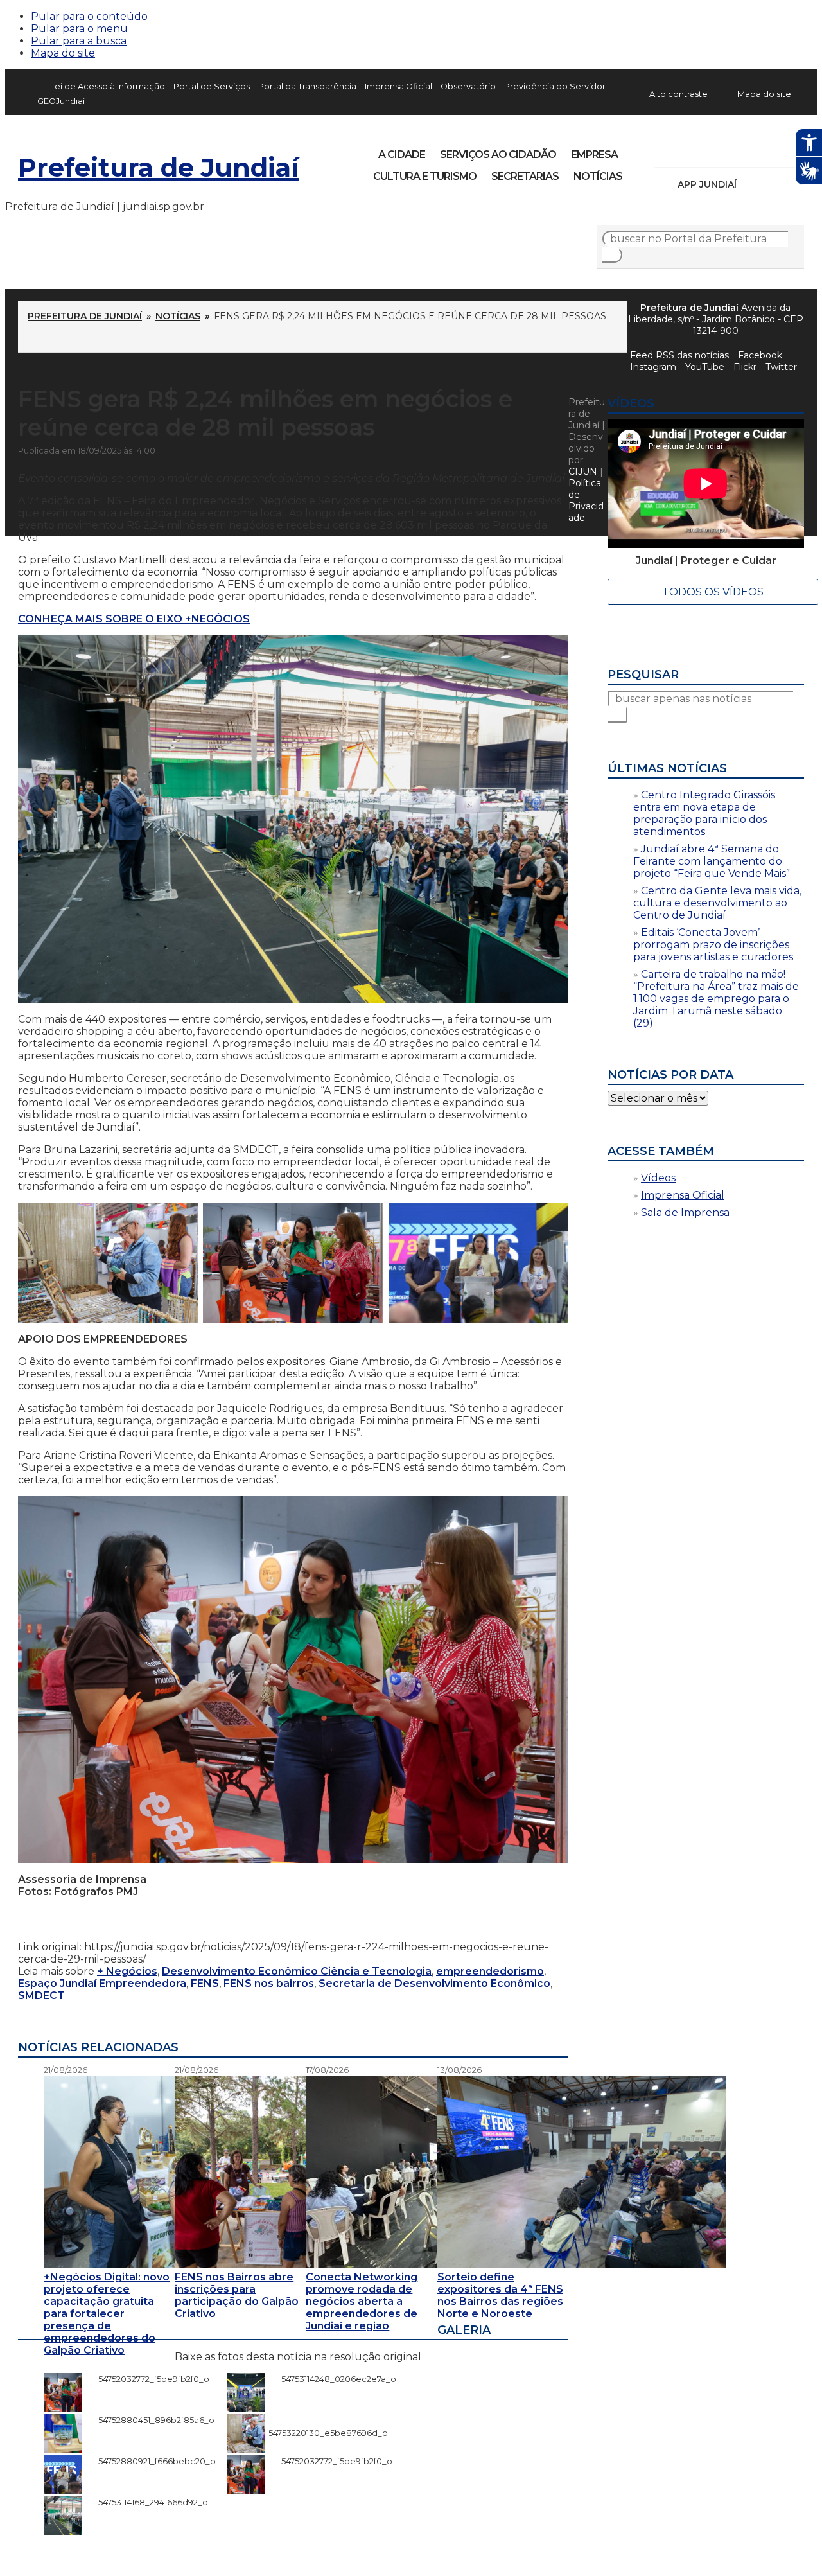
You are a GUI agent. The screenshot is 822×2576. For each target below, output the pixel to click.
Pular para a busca (79, 41)
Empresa (594, 154)
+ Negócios (127, 1971)
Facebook (665, 150)
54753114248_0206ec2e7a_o (332, 2379)
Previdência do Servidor (555, 86)
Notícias (598, 176)
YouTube (731, 150)
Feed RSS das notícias (679, 355)
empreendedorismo (490, 1971)
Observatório (468, 86)
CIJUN (583, 472)
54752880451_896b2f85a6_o (150, 2420)
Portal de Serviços (212, 86)
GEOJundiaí (61, 101)
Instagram (687, 150)
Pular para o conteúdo (89, 16)
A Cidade (402, 154)
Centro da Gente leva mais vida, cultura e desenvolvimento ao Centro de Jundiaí (717, 903)
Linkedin (753, 150)
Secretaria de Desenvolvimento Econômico (434, 1983)
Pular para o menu (79, 29)
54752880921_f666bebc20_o (151, 2461)
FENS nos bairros (269, 1983)
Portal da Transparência (307, 86)
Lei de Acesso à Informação (108, 86)
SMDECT (41, 1996)
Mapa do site (63, 53)
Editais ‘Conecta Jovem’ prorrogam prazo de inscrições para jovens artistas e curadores (713, 945)
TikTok (709, 150)
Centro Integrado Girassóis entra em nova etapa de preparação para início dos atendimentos (704, 813)
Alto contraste (678, 94)
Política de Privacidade (586, 500)
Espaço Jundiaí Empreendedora (102, 1983)
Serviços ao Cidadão (498, 154)
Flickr (774, 150)
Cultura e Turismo (425, 176)
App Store (751, 184)
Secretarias (525, 176)
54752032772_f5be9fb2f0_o (147, 2379)
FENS (205, 1983)
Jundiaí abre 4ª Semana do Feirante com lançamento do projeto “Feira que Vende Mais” (712, 861)
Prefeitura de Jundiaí (158, 167)
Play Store (773, 184)
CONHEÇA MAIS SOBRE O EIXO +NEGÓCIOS (134, 619)
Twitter (781, 367)
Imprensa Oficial (398, 86)
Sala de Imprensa (685, 1213)
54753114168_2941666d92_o (147, 2502)
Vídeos (658, 1178)
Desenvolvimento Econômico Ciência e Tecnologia (297, 1971)
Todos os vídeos (713, 592)
